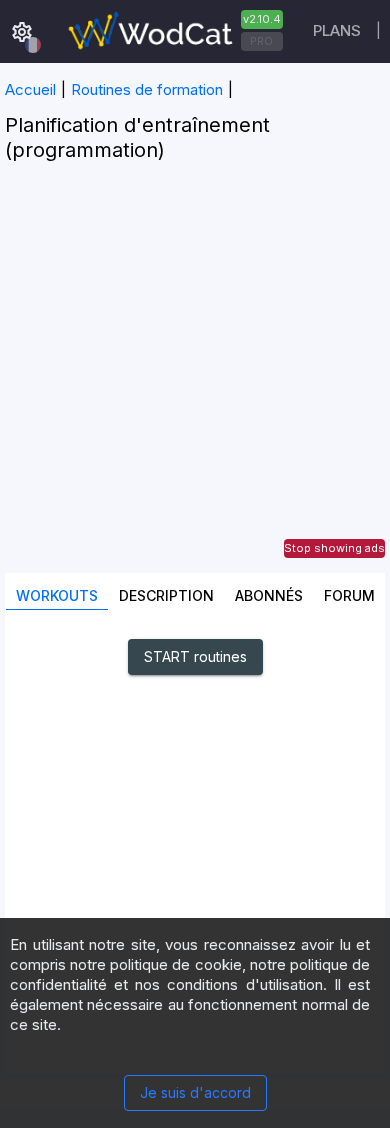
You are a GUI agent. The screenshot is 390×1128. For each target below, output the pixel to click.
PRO (261, 41)
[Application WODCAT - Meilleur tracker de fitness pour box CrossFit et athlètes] (173, 31)
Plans (337, 30)
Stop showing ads (334, 548)
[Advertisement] (195, 378)
